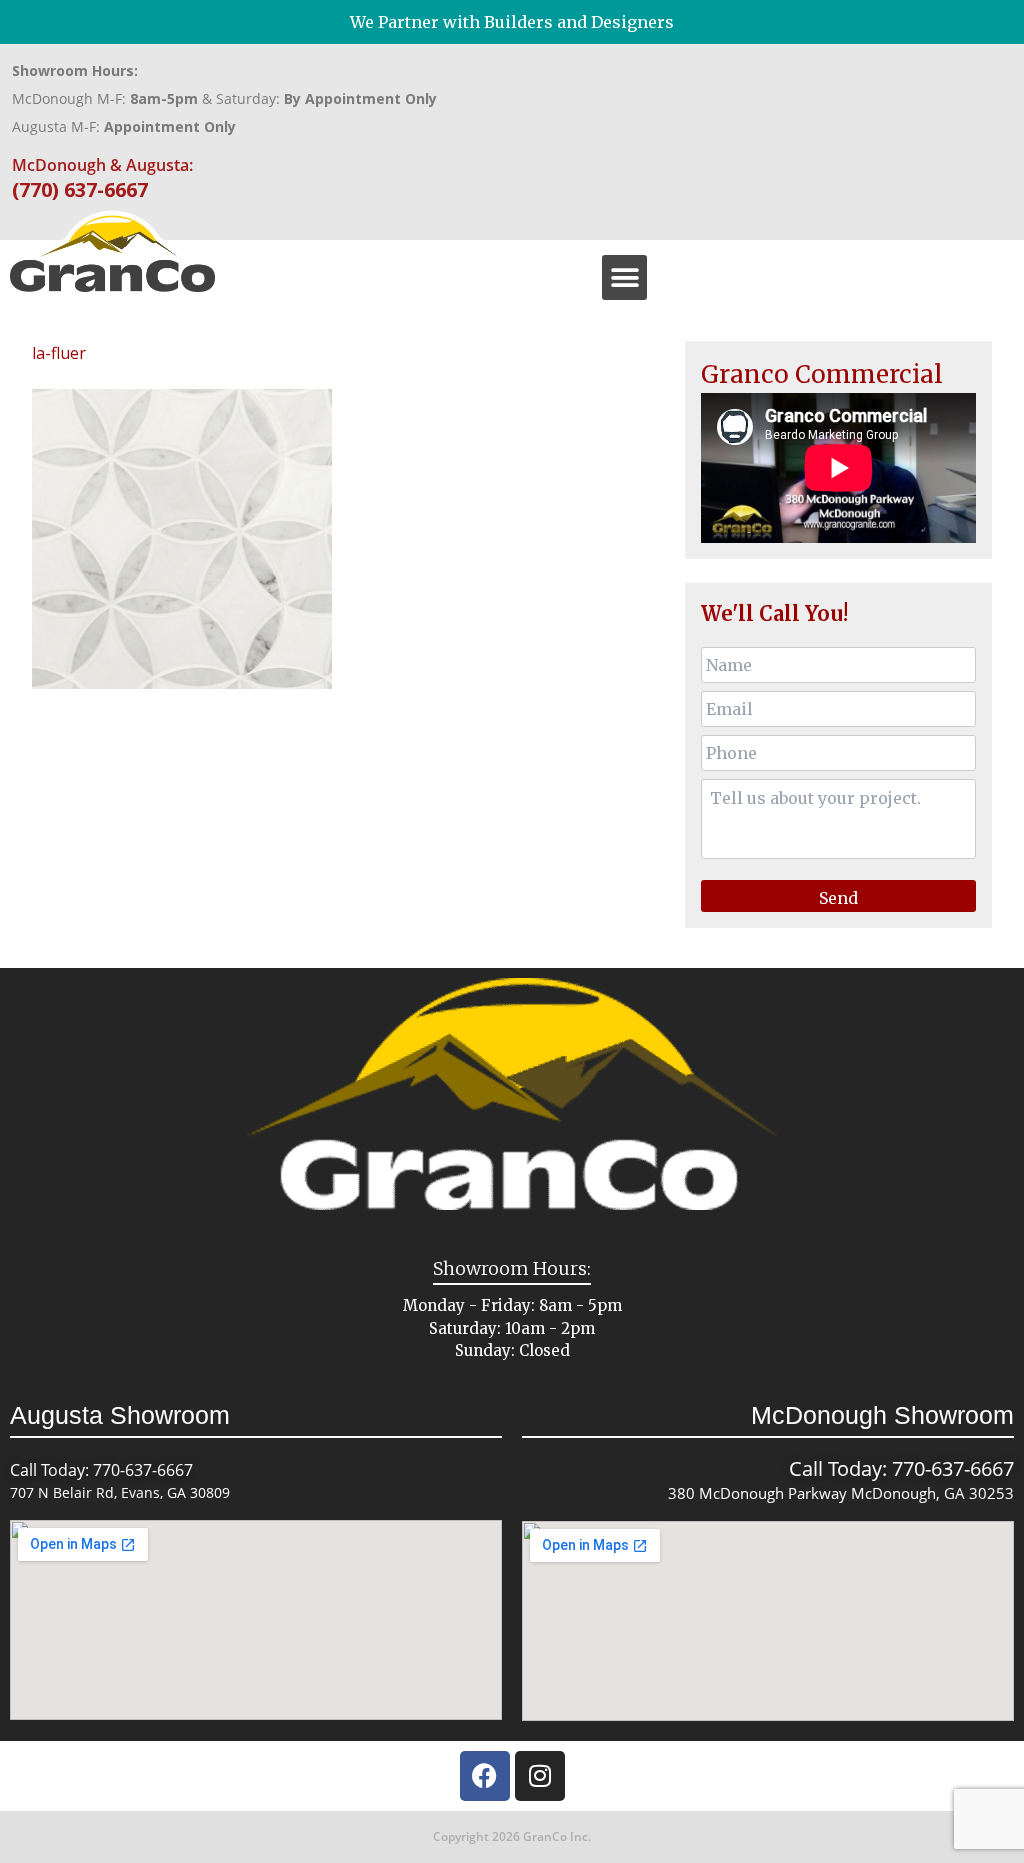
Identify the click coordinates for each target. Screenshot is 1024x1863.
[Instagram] (540, 1776)
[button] (624, 277)
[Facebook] (485, 1776)
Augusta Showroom (120, 1415)
